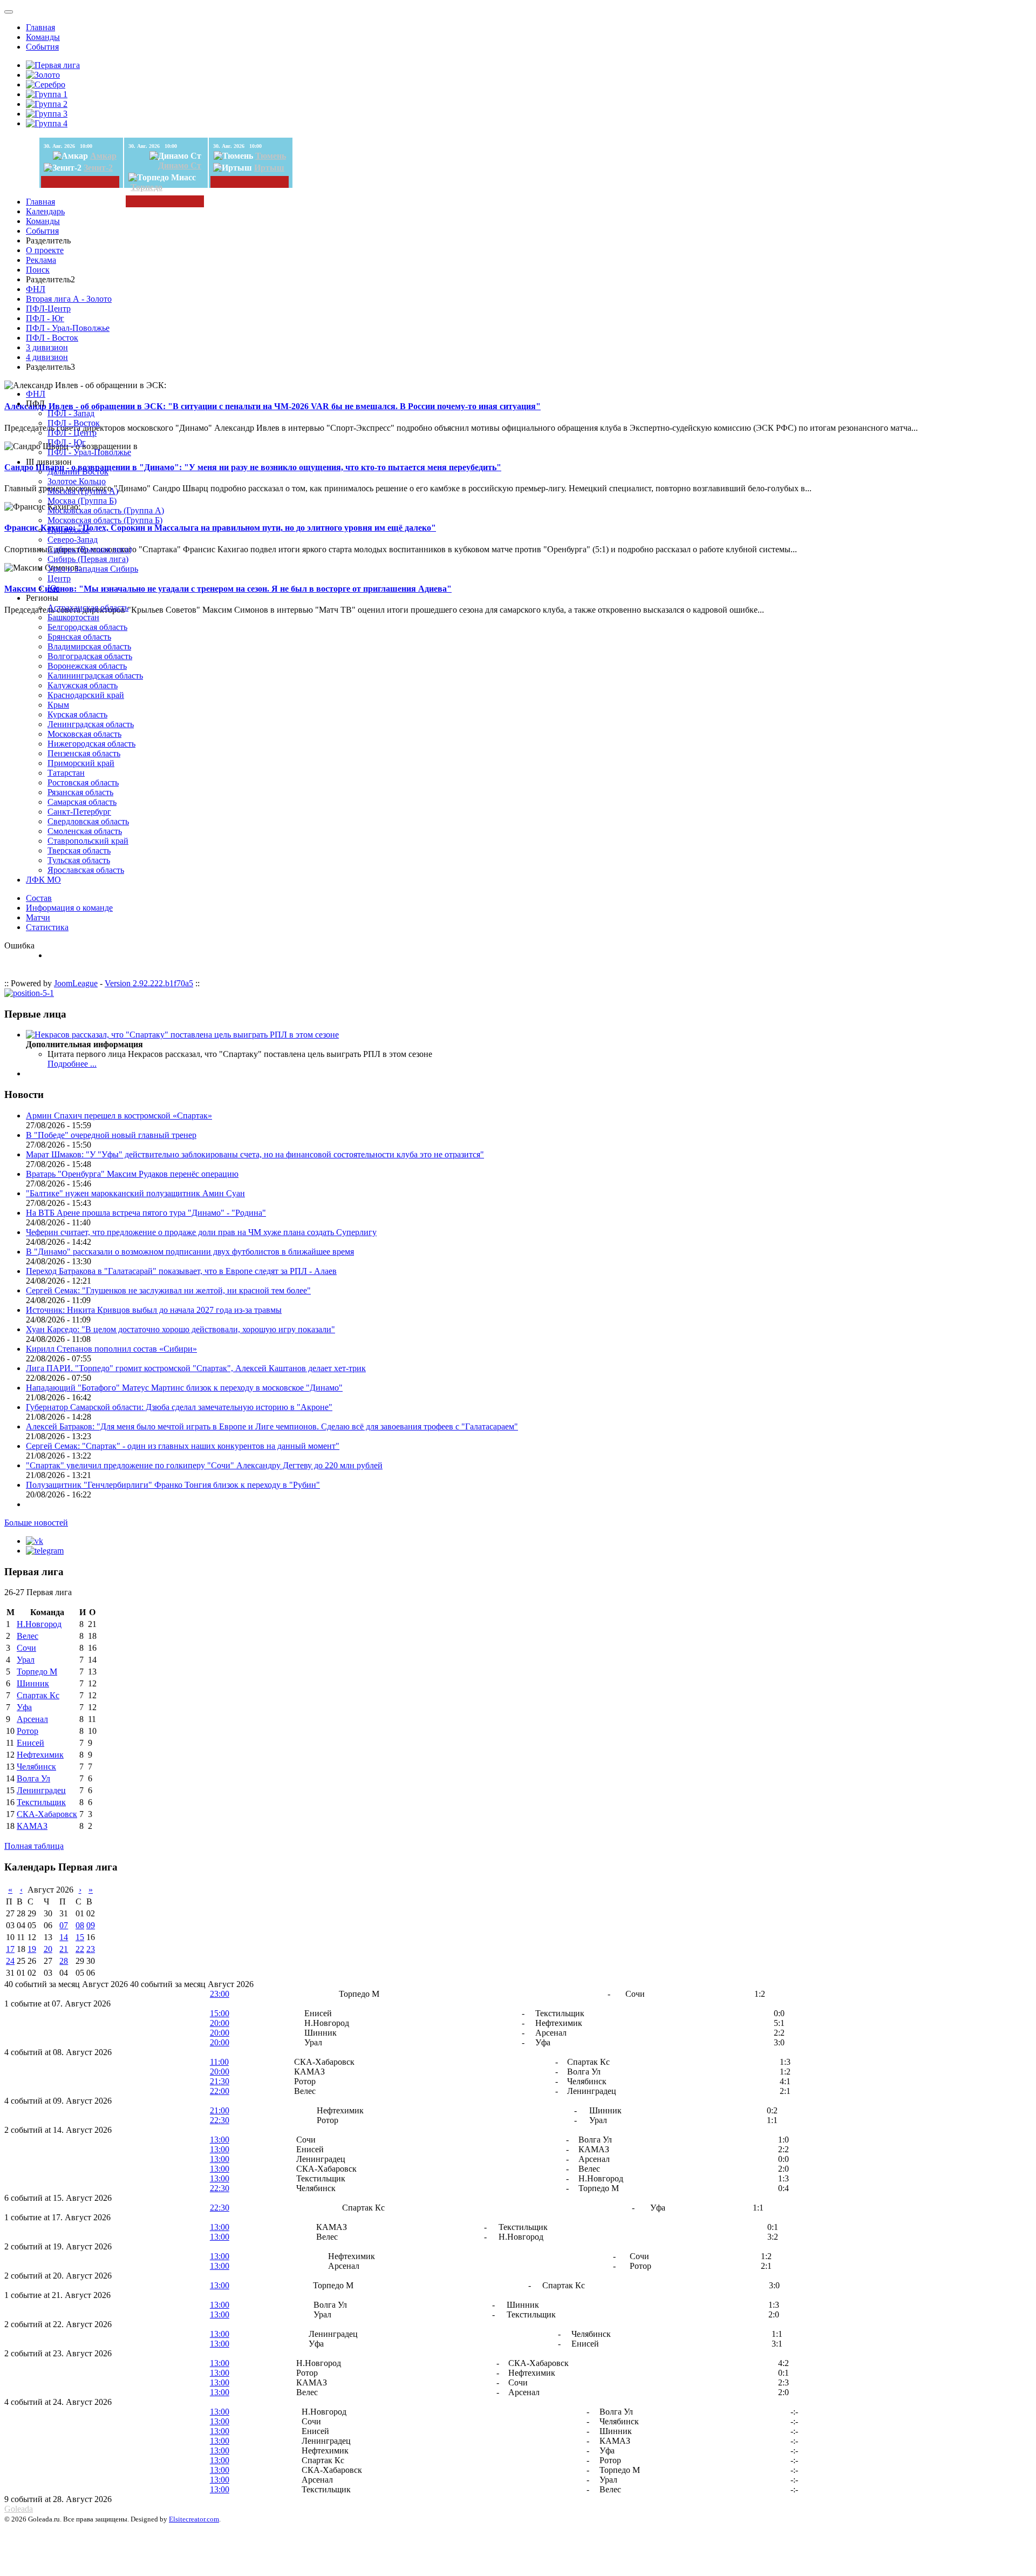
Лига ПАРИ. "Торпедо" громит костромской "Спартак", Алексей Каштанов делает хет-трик (196, 1368)
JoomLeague (76, 983)
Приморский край (81, 763)
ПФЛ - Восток (52, 338)
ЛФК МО (43, 880)
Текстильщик (41, 1802)
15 (80, 1937)
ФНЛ (36, 289)
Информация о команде (69, 908)
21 (64, 1949)
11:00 (219, 2062)
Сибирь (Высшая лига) (90, 549)
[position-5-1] (29, 993)
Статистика (47, 927)
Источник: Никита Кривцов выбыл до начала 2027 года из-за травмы (154, 1310)
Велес (28, 1636)
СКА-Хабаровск (47, 1814)
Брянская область (79, 637)
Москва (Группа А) (83, 491)
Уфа (24, 1707)
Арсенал (32, 1719)
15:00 (220, 2013)
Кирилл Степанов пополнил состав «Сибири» (111, 1349)
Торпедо (146, 187)
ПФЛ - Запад (71, 413)
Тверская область (79, 850)
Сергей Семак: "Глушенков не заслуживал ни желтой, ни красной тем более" (168, 1290)
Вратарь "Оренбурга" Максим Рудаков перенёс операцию (132, 1174)
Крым (58, 705)
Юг (54, 588)
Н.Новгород (39, 1624)
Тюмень (271, 156)
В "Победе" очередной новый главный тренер (111, 1135)
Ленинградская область (91, 724)
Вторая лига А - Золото (69, 299)
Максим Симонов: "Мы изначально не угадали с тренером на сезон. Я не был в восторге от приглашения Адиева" (228, 589)
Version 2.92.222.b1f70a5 (149, 983)
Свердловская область (88, 821)
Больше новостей (36, 1523)
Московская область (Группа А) (106, 510)
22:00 (220, 2091)
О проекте (45, 250)
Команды (43, 37)
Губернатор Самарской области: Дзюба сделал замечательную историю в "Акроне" (179, 1407)
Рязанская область (80, 792)
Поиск (38, 270)
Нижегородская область (91, 744)
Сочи (26, 1648)
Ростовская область (83, 782)
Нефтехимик (40, 1755)
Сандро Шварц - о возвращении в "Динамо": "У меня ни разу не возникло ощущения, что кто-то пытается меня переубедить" (253, 467)
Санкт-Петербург (79, 812)
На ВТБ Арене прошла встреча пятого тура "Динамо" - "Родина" (146, 1213)
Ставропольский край (88, 841)
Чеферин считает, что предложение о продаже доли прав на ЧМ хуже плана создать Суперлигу (201, 1232)
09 (91, 1925)
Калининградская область (95, 676)
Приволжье (69, 530)
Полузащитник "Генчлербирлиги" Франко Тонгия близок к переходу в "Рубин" (173, 1485)
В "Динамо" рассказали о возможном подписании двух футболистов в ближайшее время (190, 1252)
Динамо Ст (180, 165)
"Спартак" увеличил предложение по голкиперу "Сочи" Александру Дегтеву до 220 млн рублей (204, 1465)
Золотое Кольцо (77, 481)
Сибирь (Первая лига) (88, 559)
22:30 (220, 2120)
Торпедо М (37, 1672)
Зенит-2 (98, 168)
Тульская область (79, 860)
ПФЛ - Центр (72, 433)
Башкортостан (73, 617)
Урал (26, 1660)
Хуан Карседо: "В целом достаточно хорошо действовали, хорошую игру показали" (180, 1329)
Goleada (19, 2509)
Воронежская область (87, 666)
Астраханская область (88, 608)
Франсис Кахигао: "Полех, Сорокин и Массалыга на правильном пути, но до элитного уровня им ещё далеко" (220, 528)
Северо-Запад (73, 540)
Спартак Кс (38, 1695)
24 (10, 1961)
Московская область (84, 734)
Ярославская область (86, 870)
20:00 (220, 2023)
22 (80, 1949)
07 (64, 1925)
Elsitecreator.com (194, 2519)
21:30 (220, 2081)
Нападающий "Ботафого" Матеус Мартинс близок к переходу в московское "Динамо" (184, 1388)
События (42, 47)
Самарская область (82, 802)
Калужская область (83, 685)
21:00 (220, 2110)
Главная (40, 27)
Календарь (45, 211)
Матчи (38, 917)
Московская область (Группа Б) (105, 520)
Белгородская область (87, 627)
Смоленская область (85, 831)
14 (64, 1937)
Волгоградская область (90, 656)
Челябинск (36, 1767)
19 (32, 1949)
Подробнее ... (72, 1064)
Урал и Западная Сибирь (93, 569)
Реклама (41, 260)
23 (91, 1949)
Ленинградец (41, 1790)
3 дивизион (47, 347)
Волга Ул (33, 1778)
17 (10, 1949)
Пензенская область (84, 753)
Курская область (77, 714)
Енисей (30, 1743)
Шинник (33, 1683)
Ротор (28, 1731)
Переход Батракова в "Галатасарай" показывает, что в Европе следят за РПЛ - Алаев (181, 1271)
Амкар (103, 156)
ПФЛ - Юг (45, 318)
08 (80, 1925)
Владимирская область (89, 646)
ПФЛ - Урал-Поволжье (68, 328)
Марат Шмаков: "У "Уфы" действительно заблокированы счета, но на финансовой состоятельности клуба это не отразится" (255, 1154)
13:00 (220, 2140)
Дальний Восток (78, 472)
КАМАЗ (32, 1826)
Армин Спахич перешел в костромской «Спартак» (119, 1116)
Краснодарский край (86, 695)
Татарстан (66, 773)
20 (48, 1949)
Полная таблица (34, 1846)
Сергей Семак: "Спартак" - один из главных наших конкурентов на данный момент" (183, 1446)
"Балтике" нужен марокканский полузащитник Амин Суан (135, 1193)
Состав (39, 898)
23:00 (220, 1994)
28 (64, 1961)
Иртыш (269, 168)
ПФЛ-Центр (48, 309)
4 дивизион (47, 357)
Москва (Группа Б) (82, 501)
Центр (59, 578)
